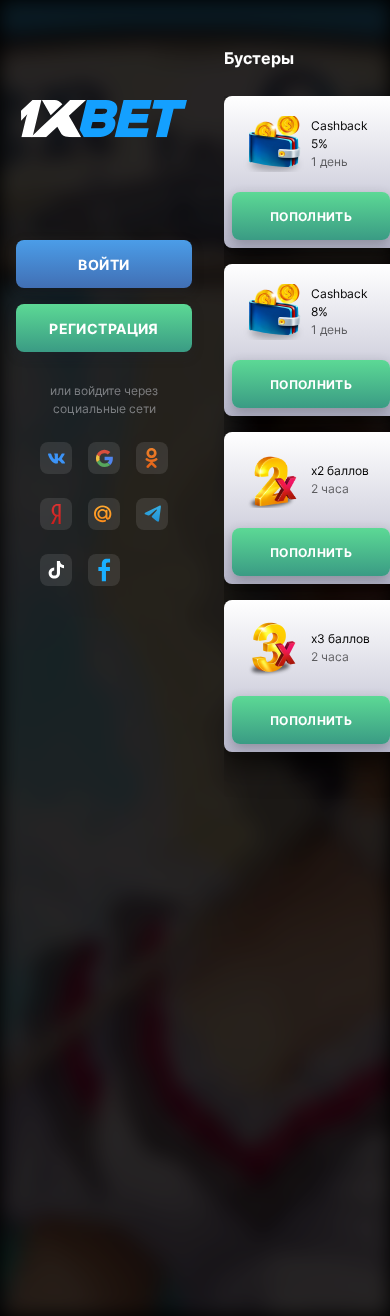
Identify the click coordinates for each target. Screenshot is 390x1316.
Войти (103, 264)
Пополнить (311, 216)
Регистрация (104, 328)
